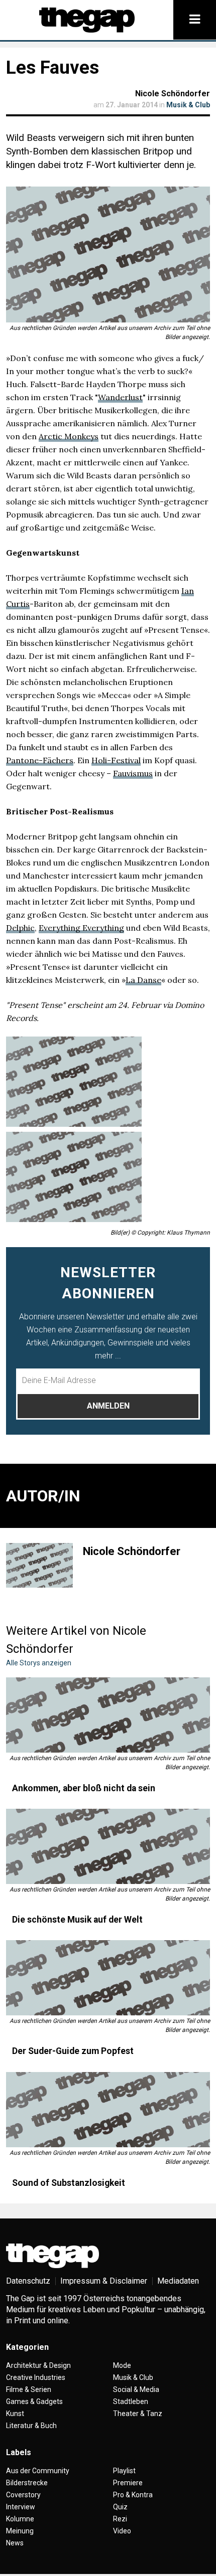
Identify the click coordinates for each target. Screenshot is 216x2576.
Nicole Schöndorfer (173, 94)
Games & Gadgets (34, 2401)
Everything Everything (81, 928)
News (15, 2543)
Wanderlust (120, 397)
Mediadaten (178, 2281)
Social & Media (136, 2389)
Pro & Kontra (133, 2495)
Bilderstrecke (27, 2483)
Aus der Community (38, 2471)
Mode (122, 2365)
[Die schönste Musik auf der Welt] (108, 1846)
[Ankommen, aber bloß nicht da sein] (108, 1715)
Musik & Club (188, 105)
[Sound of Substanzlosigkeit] (108, 2110)
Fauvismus (133, 773)
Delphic (20, 928)
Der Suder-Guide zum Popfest (73, 2051)
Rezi (120, 2519)
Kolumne (20, 2519)
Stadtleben (131, 2401)
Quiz (120, 2507)
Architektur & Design (38, 2365)
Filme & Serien (29, 2389)
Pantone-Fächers (40, 760)
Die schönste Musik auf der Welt (77, 1920)
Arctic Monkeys (69, 436)
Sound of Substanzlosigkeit (69, 2183)
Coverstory (23, 2495)
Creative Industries (36, 2377)
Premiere (128, 2483)
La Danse (143, 980)
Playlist (124, 2471)
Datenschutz (28, 2281)
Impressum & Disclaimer (104, 2281)
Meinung (20, 2531)
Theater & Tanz (138, 2414)
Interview (21, 2507)
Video (122, 2531)
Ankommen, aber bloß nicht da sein (84, 1788)
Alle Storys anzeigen (39, 1663)
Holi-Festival (116, 760)
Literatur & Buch (31, 2426)
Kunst (15, 2414)
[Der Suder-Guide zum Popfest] (108, 1978)
